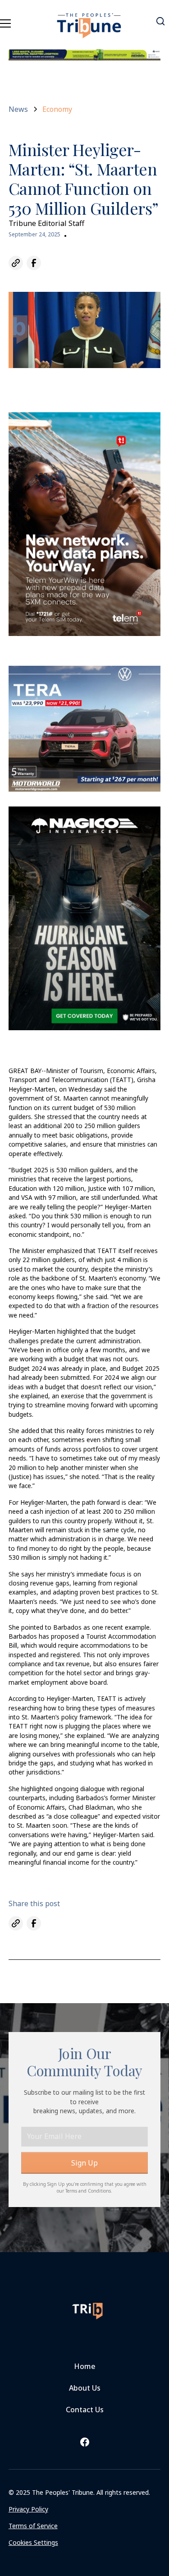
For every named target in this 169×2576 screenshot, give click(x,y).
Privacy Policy (28, 2509)
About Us (85, 2388)
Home (85, 2366)
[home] (89, 20)
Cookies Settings (33, 2542)
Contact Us (85, 2410)
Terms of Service (33, 2526)
